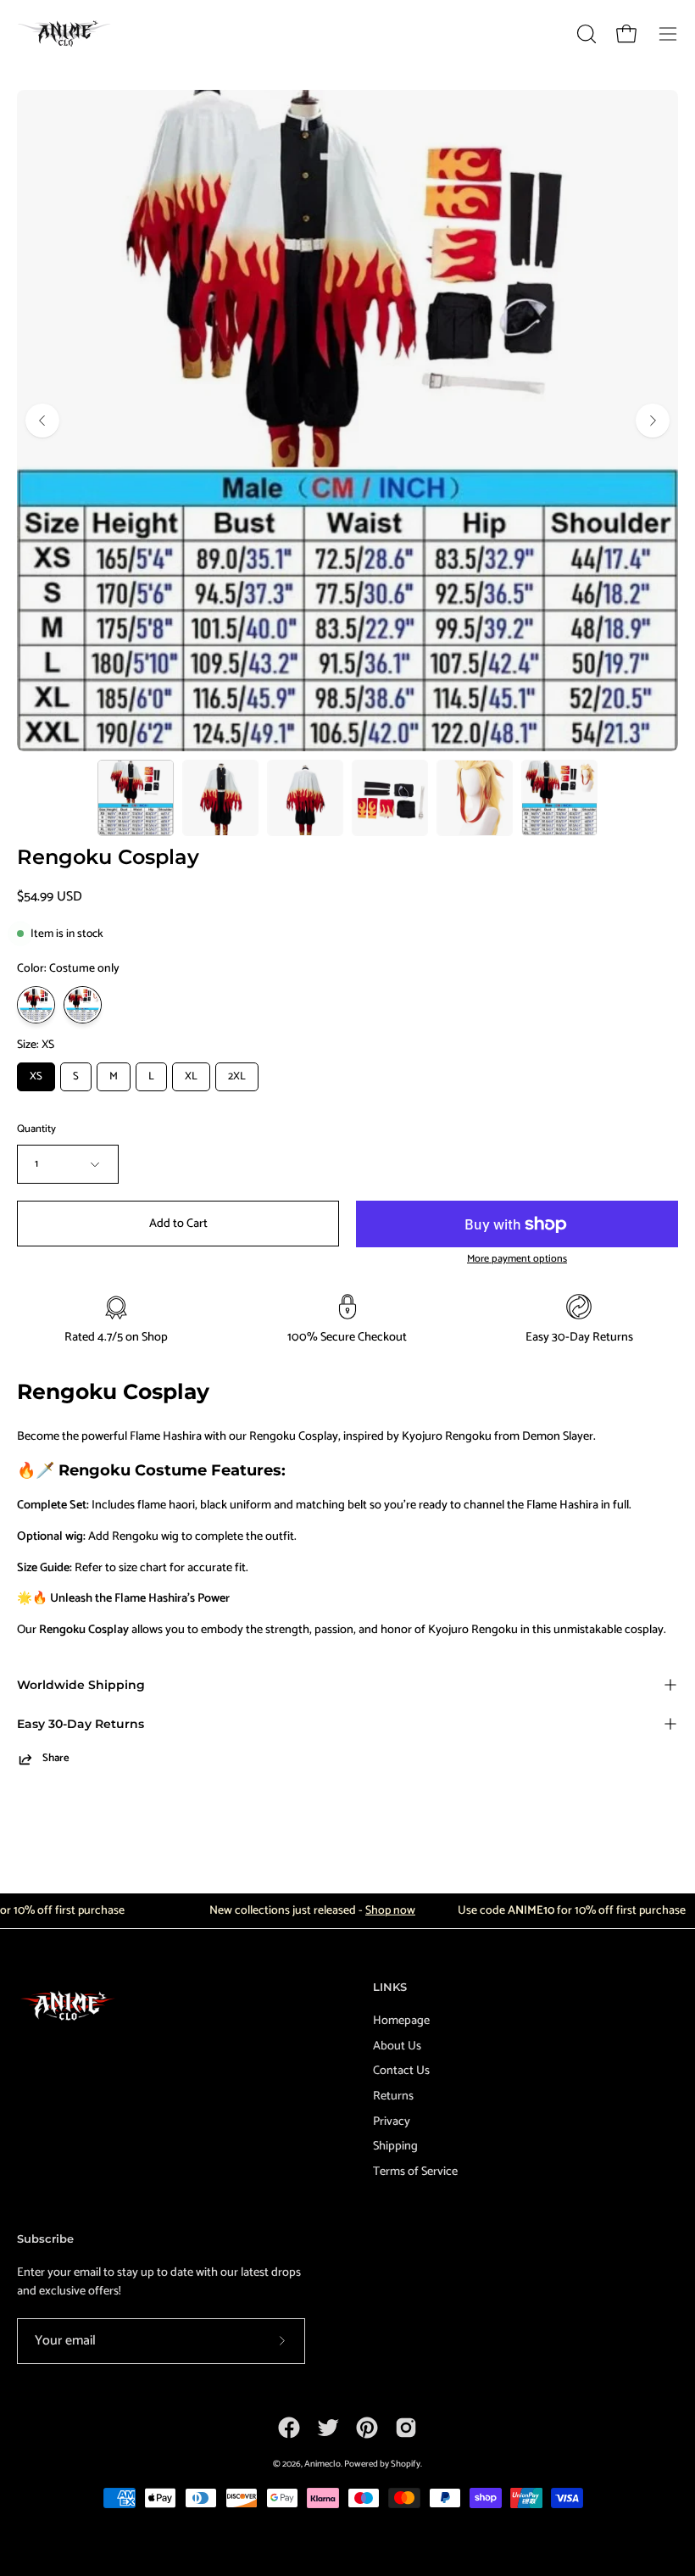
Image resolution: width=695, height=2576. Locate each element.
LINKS (390, 1987)
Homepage (401, 2021)
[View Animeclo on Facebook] (289, 2428)
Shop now (364, 1911)
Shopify (406, 2464)
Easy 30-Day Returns (81, 1724)
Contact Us (401, 2071)
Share (56, 1759)
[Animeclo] (68, 33)
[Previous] (42, 421)
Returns (393, 2096)
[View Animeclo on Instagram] (406, 2428)
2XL (237, 1076)
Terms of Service (415, 2172)
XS (36, 1076)
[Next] (653, 421)
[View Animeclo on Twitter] (328, 2428)
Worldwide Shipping (81, 1685)
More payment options (517, 1260)
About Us (397, 2045)
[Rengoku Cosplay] (136, 798)
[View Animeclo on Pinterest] (367, 2428)
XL (191, 1076)
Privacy (392, 2121)
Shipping (395, 2146)
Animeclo (322, 2464)
